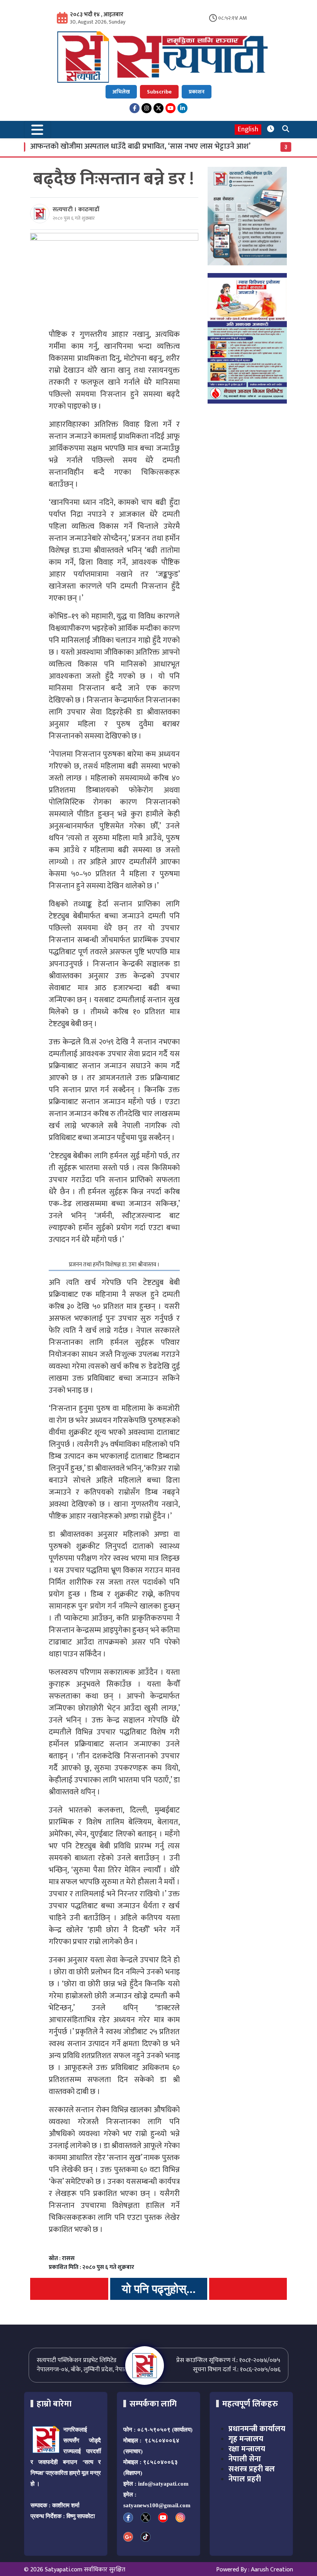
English (248, 130)
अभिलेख (121, 92)
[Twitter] (158, 108)
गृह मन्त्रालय (246, 2439)
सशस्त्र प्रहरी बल (252, 2469)
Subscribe (159, 92)
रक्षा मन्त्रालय (247, 2449)
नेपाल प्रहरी (245, 2479)
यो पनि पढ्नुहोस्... (159, 2289)
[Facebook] (135, 108)
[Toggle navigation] (37, 130)
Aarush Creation (272, 2570)
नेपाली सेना (245, 2459)
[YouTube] (170, 108)
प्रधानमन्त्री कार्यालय (257, 2429)
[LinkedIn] (182, 108)
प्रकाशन (197, 92)
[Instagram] (147, 108)
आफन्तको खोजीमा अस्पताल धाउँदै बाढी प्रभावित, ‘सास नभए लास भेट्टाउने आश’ (118, 146)
